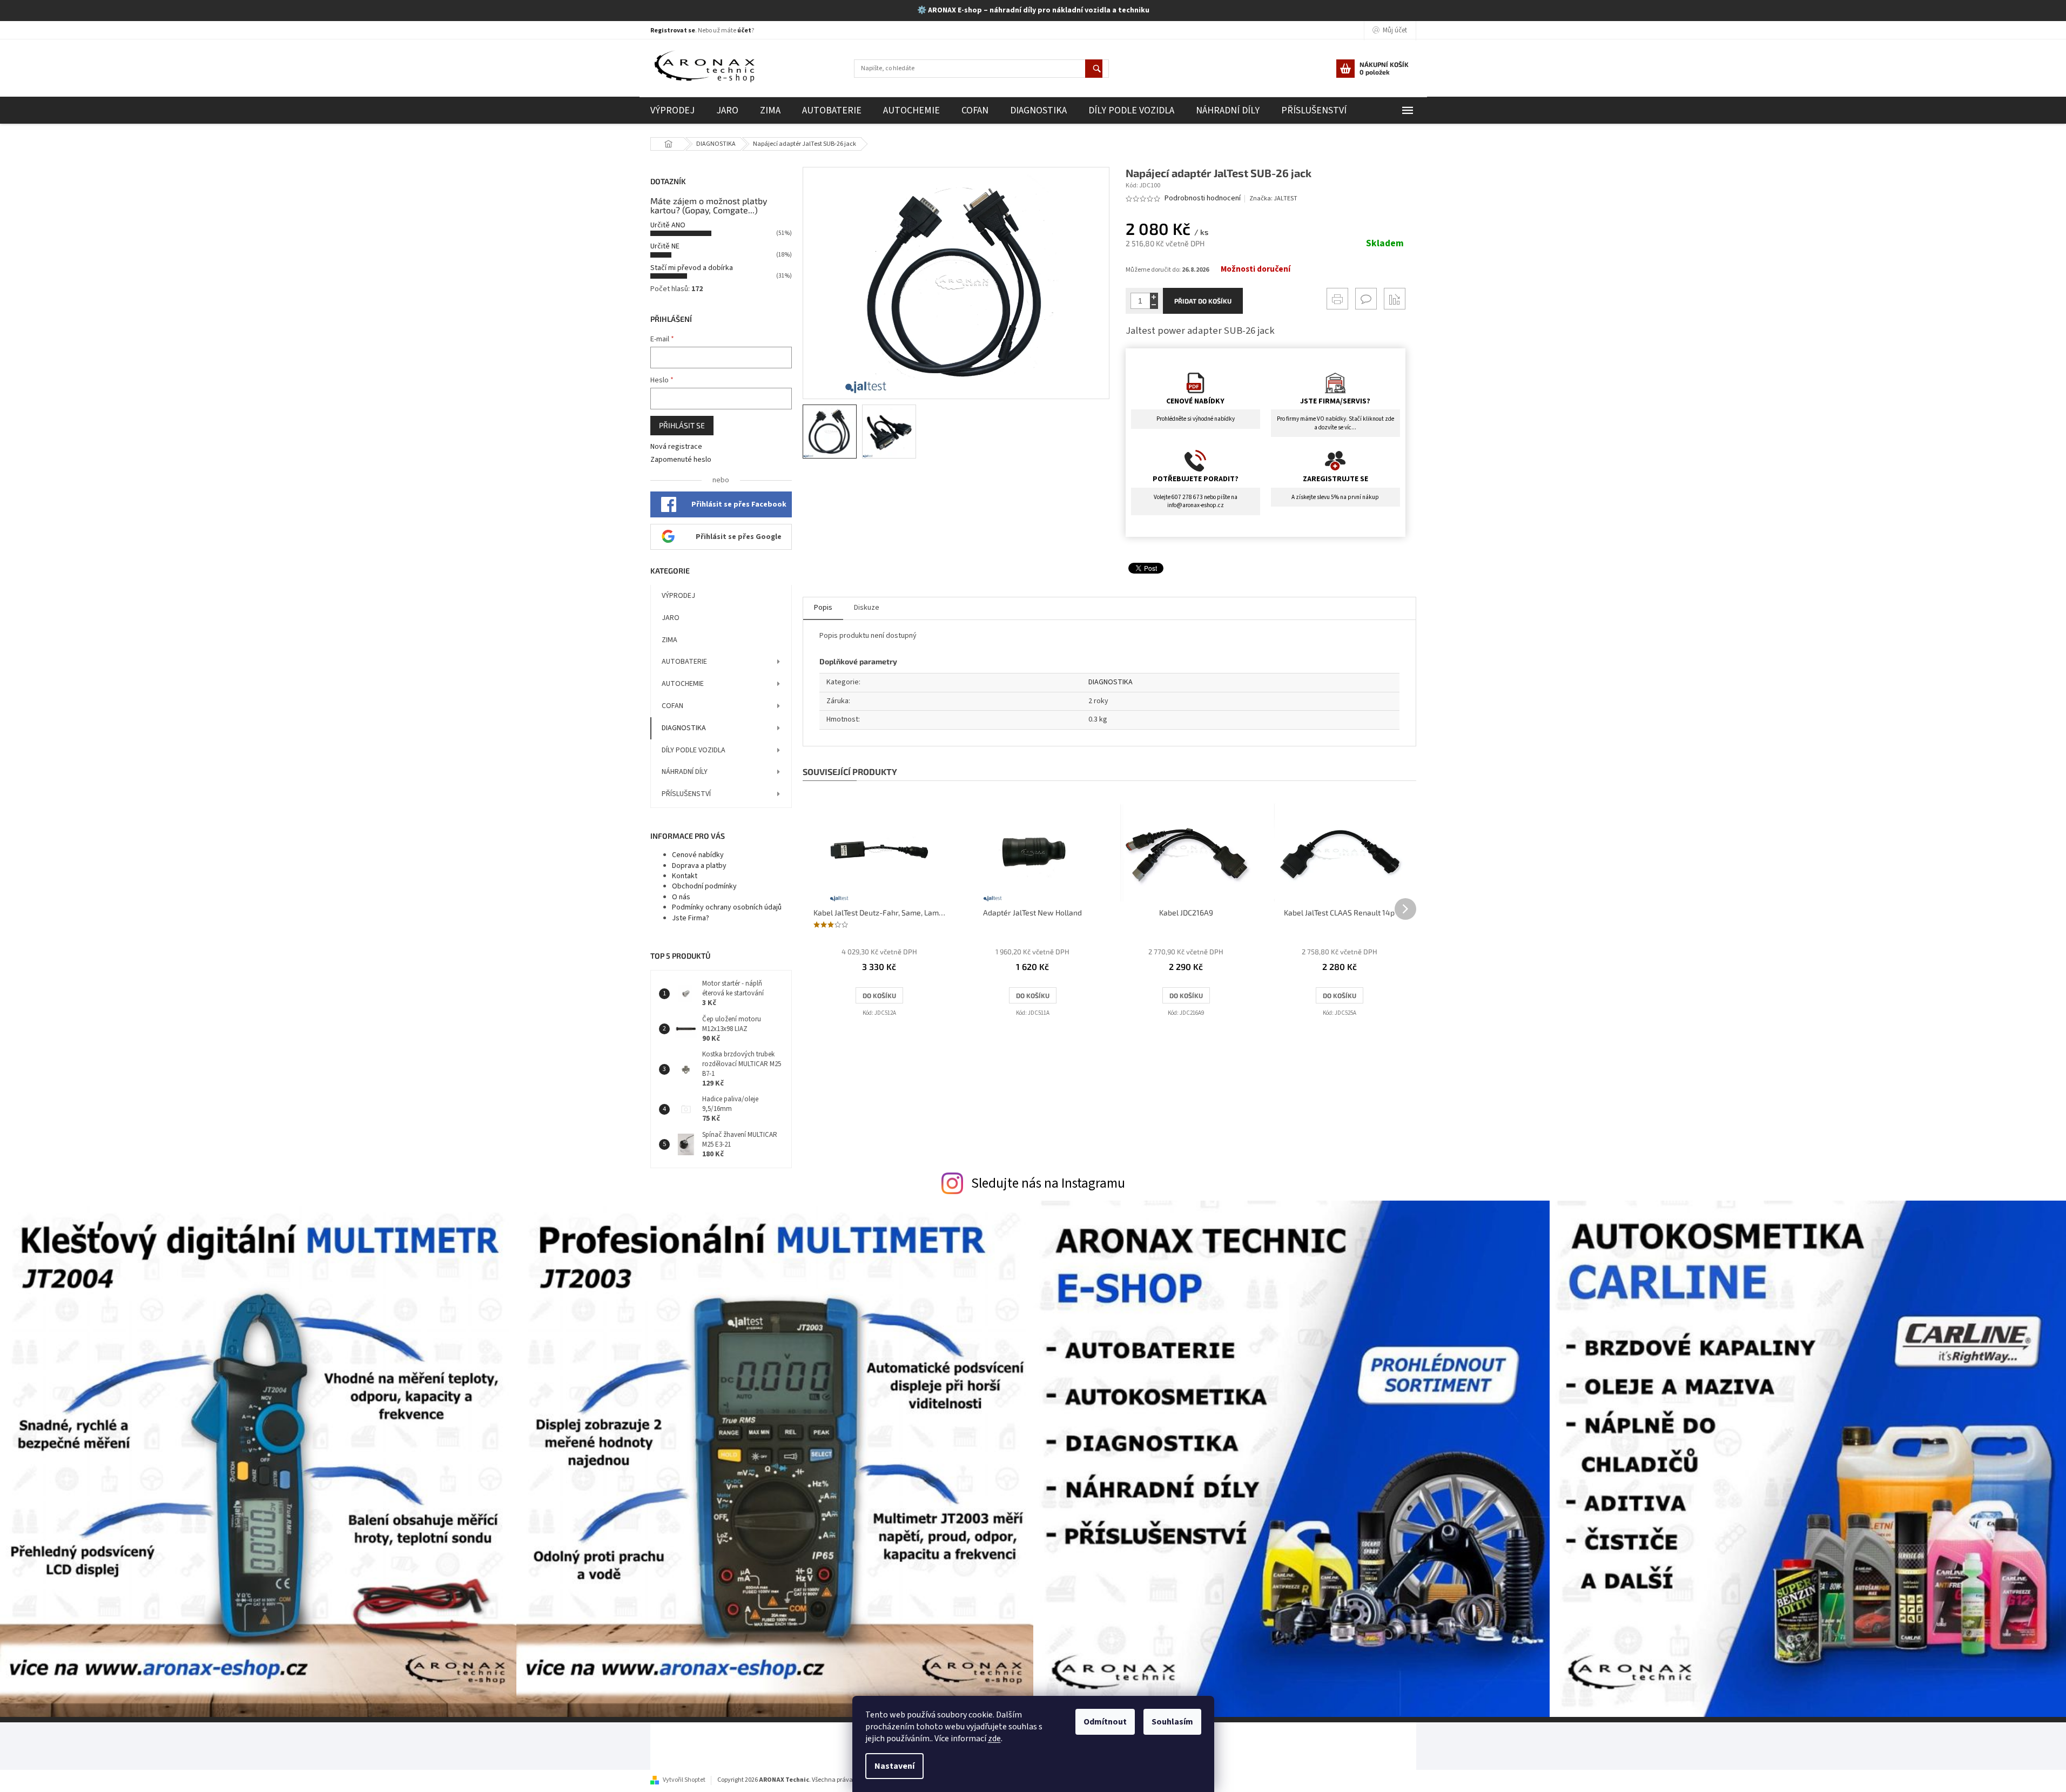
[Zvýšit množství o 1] (1154, 297)
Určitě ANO (668, 225)
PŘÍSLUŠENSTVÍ (686, 794)
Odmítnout (1105, 1722)
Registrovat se (673, 31)
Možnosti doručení (1256, 270)
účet (744, 31)
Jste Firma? (691, 918)
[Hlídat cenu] (1395, 299)
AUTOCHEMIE (683, 684)
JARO (671, 618)
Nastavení (894, 1766)
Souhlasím (1172, 1722)
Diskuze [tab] (867, 608)
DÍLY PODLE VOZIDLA (694, 750)
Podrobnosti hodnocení (1203, 198)
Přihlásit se (682, 425)
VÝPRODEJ (678, 596)
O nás (681, 897)
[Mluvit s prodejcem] (1366, 299)
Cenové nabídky (698, 855)
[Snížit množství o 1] (1154, 305)
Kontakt (685, 876)
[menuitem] (672, 110)
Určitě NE (665, 246)
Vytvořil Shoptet (684, 1780)
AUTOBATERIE (684, 662)
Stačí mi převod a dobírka (692, 268)
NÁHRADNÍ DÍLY (685, 772)
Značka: (1273, 198)
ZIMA (669, 640)
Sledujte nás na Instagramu (1048, 1183)
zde (994, 1739)
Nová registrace (676, 447)
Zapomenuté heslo (681, 460)
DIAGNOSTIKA (684, 728)
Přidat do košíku (1203, 301)
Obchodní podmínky (704, 886)
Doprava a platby (699, 866)
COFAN (672, 706)
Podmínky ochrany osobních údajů (727, 907)
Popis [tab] (823, 608)
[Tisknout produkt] (1337, 299)
